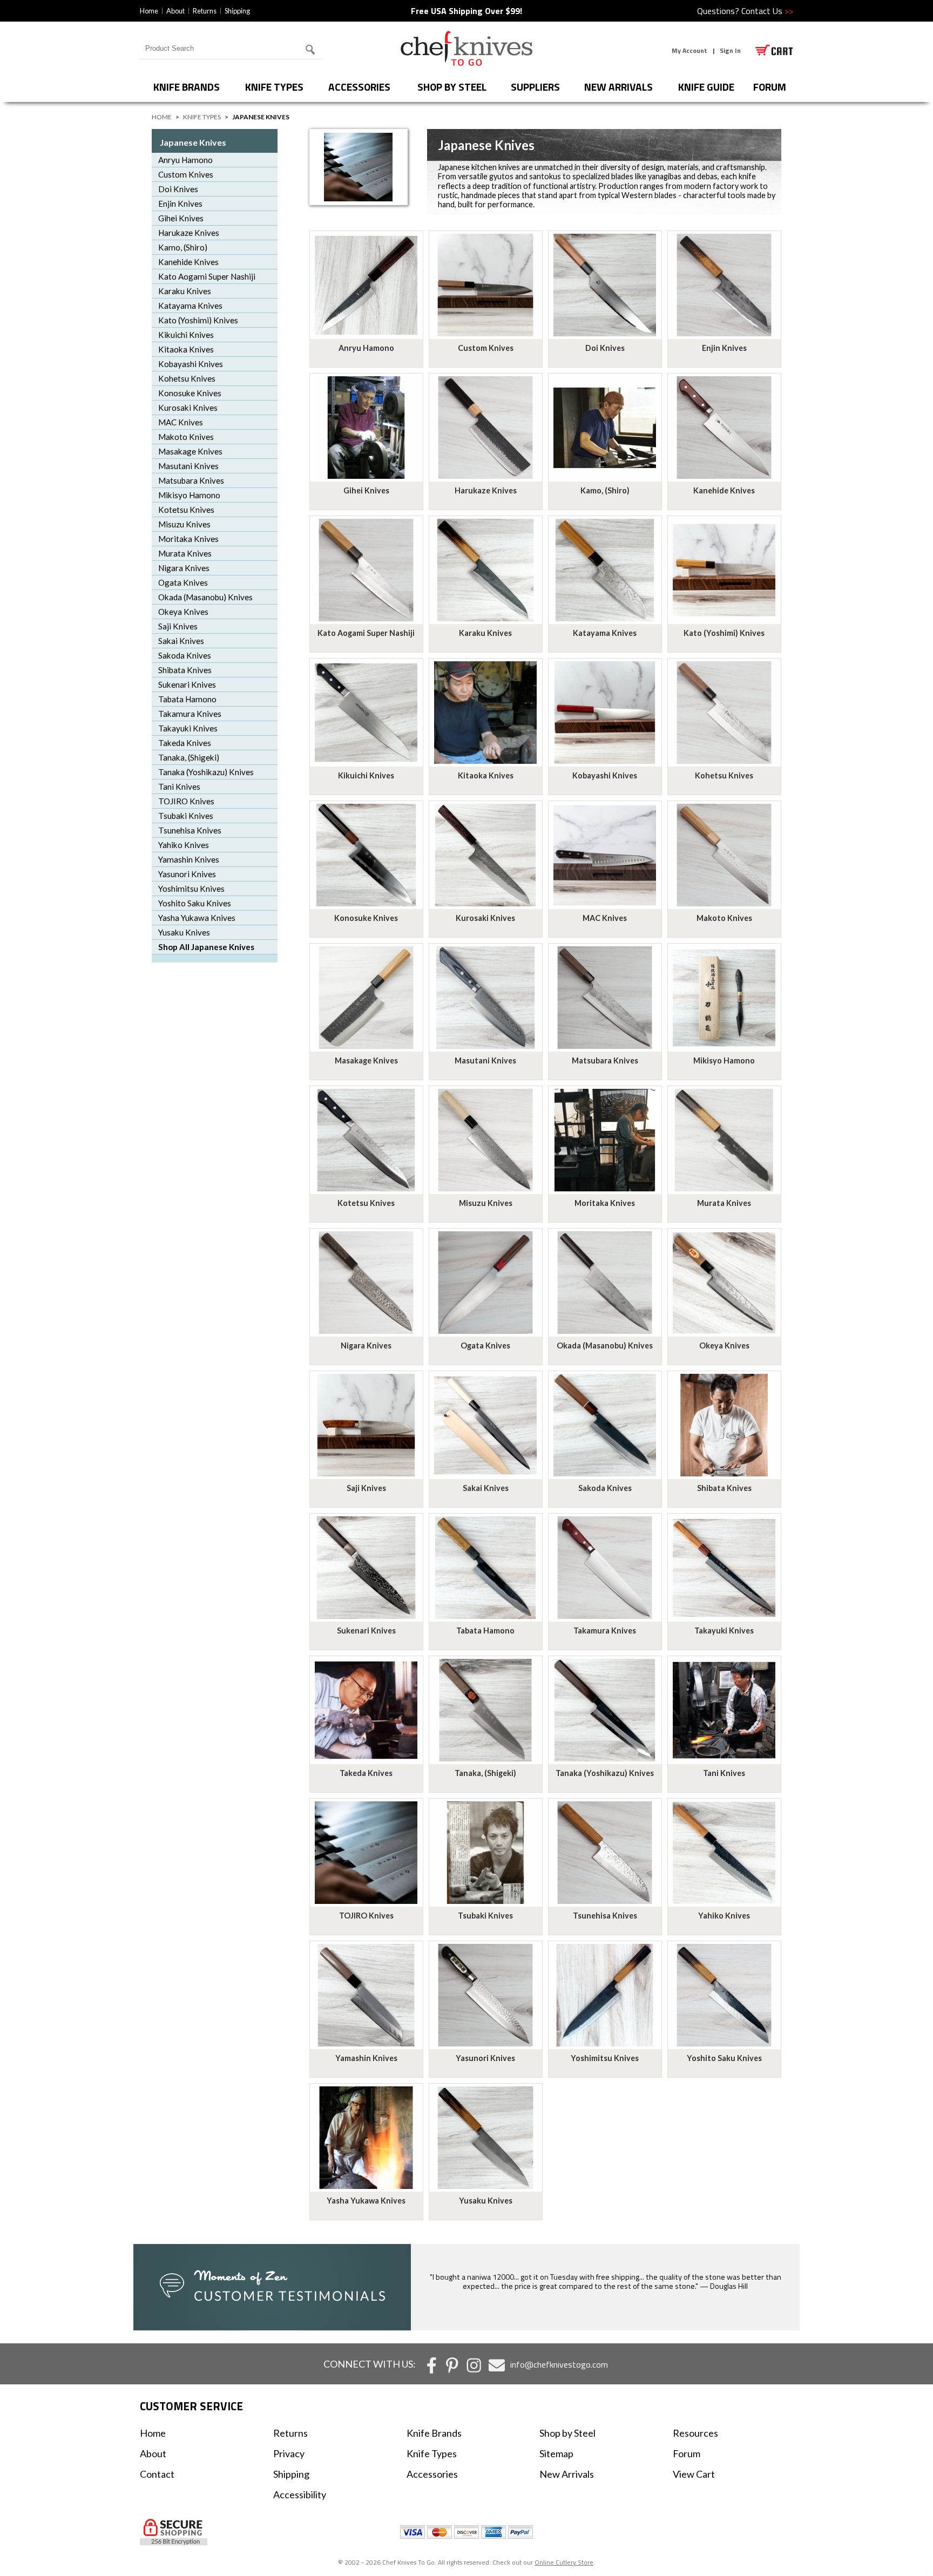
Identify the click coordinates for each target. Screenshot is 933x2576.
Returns (205, 11)
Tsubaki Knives (186, 816)
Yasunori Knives (187, 874)
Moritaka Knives (188, 539)
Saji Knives (178, 626)
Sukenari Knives (187, 684)
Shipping (237, 11)
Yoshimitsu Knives (191, 889)
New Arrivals (618, 87)
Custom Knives (186, 174)
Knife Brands (187, 87)
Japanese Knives (193, 142)
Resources (695, 2433)
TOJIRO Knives (186, 801)
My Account (689, 50)
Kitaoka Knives (186, 349)
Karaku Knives (185, 291)
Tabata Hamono (187, 699)
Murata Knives (185, 553)
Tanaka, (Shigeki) (189, 757)
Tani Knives (179, 787)
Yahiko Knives (184, 845)
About (175, 11)
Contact (157, 2474)
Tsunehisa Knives (190, 830)
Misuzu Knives (184, 524)
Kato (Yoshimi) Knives (198, 320)
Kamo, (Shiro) (183, 247)
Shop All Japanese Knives (206, 947)
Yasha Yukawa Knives (197, 918)
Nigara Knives (184, 568)
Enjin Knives (180, 204)
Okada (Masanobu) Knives (205, 597)
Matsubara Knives (191, 480)
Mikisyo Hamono (189, 495)
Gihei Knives (181, 218)
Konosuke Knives (190, 393)
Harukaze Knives (189, 233)
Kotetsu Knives (186, 510)
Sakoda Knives (185, 655)
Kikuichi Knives (186, 335)
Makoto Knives (186, 437)
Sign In (730, 50)
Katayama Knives (190, 306)
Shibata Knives (185, 670)
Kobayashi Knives (191, 364)
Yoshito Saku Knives (195, 903)
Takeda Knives (185, 743)
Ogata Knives (183, 582)
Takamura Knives (190, 714)
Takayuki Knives (188, 728)
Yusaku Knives (184, 932)
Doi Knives (178, 189)
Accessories (359, 87)
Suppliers (535, 87)
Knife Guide (706, 87)
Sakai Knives (181, 641)
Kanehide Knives (188, 262)
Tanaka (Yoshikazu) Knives (206, 772)
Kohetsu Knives (187, 378)
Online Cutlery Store (564, 2562)
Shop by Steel (452, 87)
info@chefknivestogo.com (559, 2364)
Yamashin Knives (189, 859)
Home (149, 11)
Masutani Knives (188, 466)
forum (770, 87)
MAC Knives (181, 422)
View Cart (694, 2474)
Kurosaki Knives (188, 408)
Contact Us (767, 11)
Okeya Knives (183, 612)
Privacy (289, 2453)
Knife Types (274, 87)
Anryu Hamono (185, 160)
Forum (687, 2453)
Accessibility (300, 2494)
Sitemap (556, 2453)
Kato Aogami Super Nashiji (207, 276)
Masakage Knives (190, 451)
